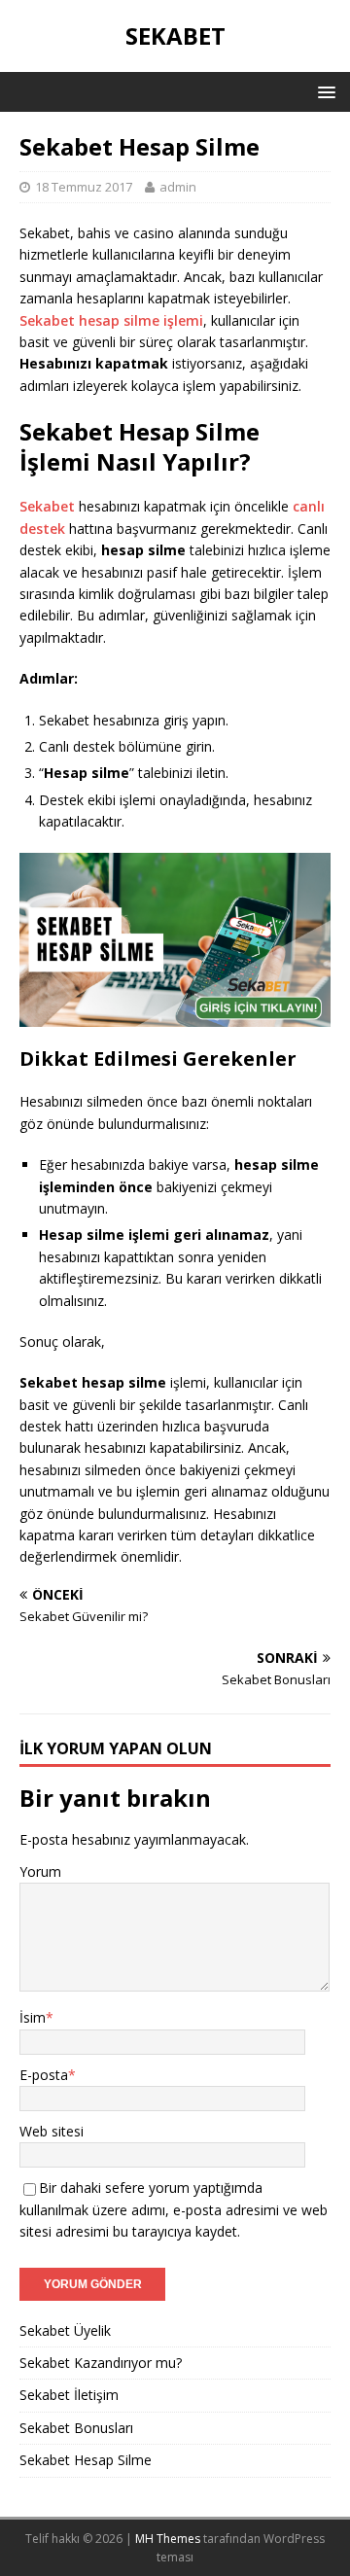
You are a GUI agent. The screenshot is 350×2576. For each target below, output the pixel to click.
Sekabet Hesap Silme (86, 2460)
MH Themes (168, 2539)
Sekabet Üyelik (65, 2330)
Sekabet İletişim (69, 2395)
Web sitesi (52, 2131)
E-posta (44, 2075)
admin (178, 187)
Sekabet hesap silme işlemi (111, 320)
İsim (33, 2017)
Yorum (40, 1871)
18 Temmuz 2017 (84, 187)
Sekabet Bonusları (76, 2428)
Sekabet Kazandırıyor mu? (101, 2363)
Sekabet (47, 506)
